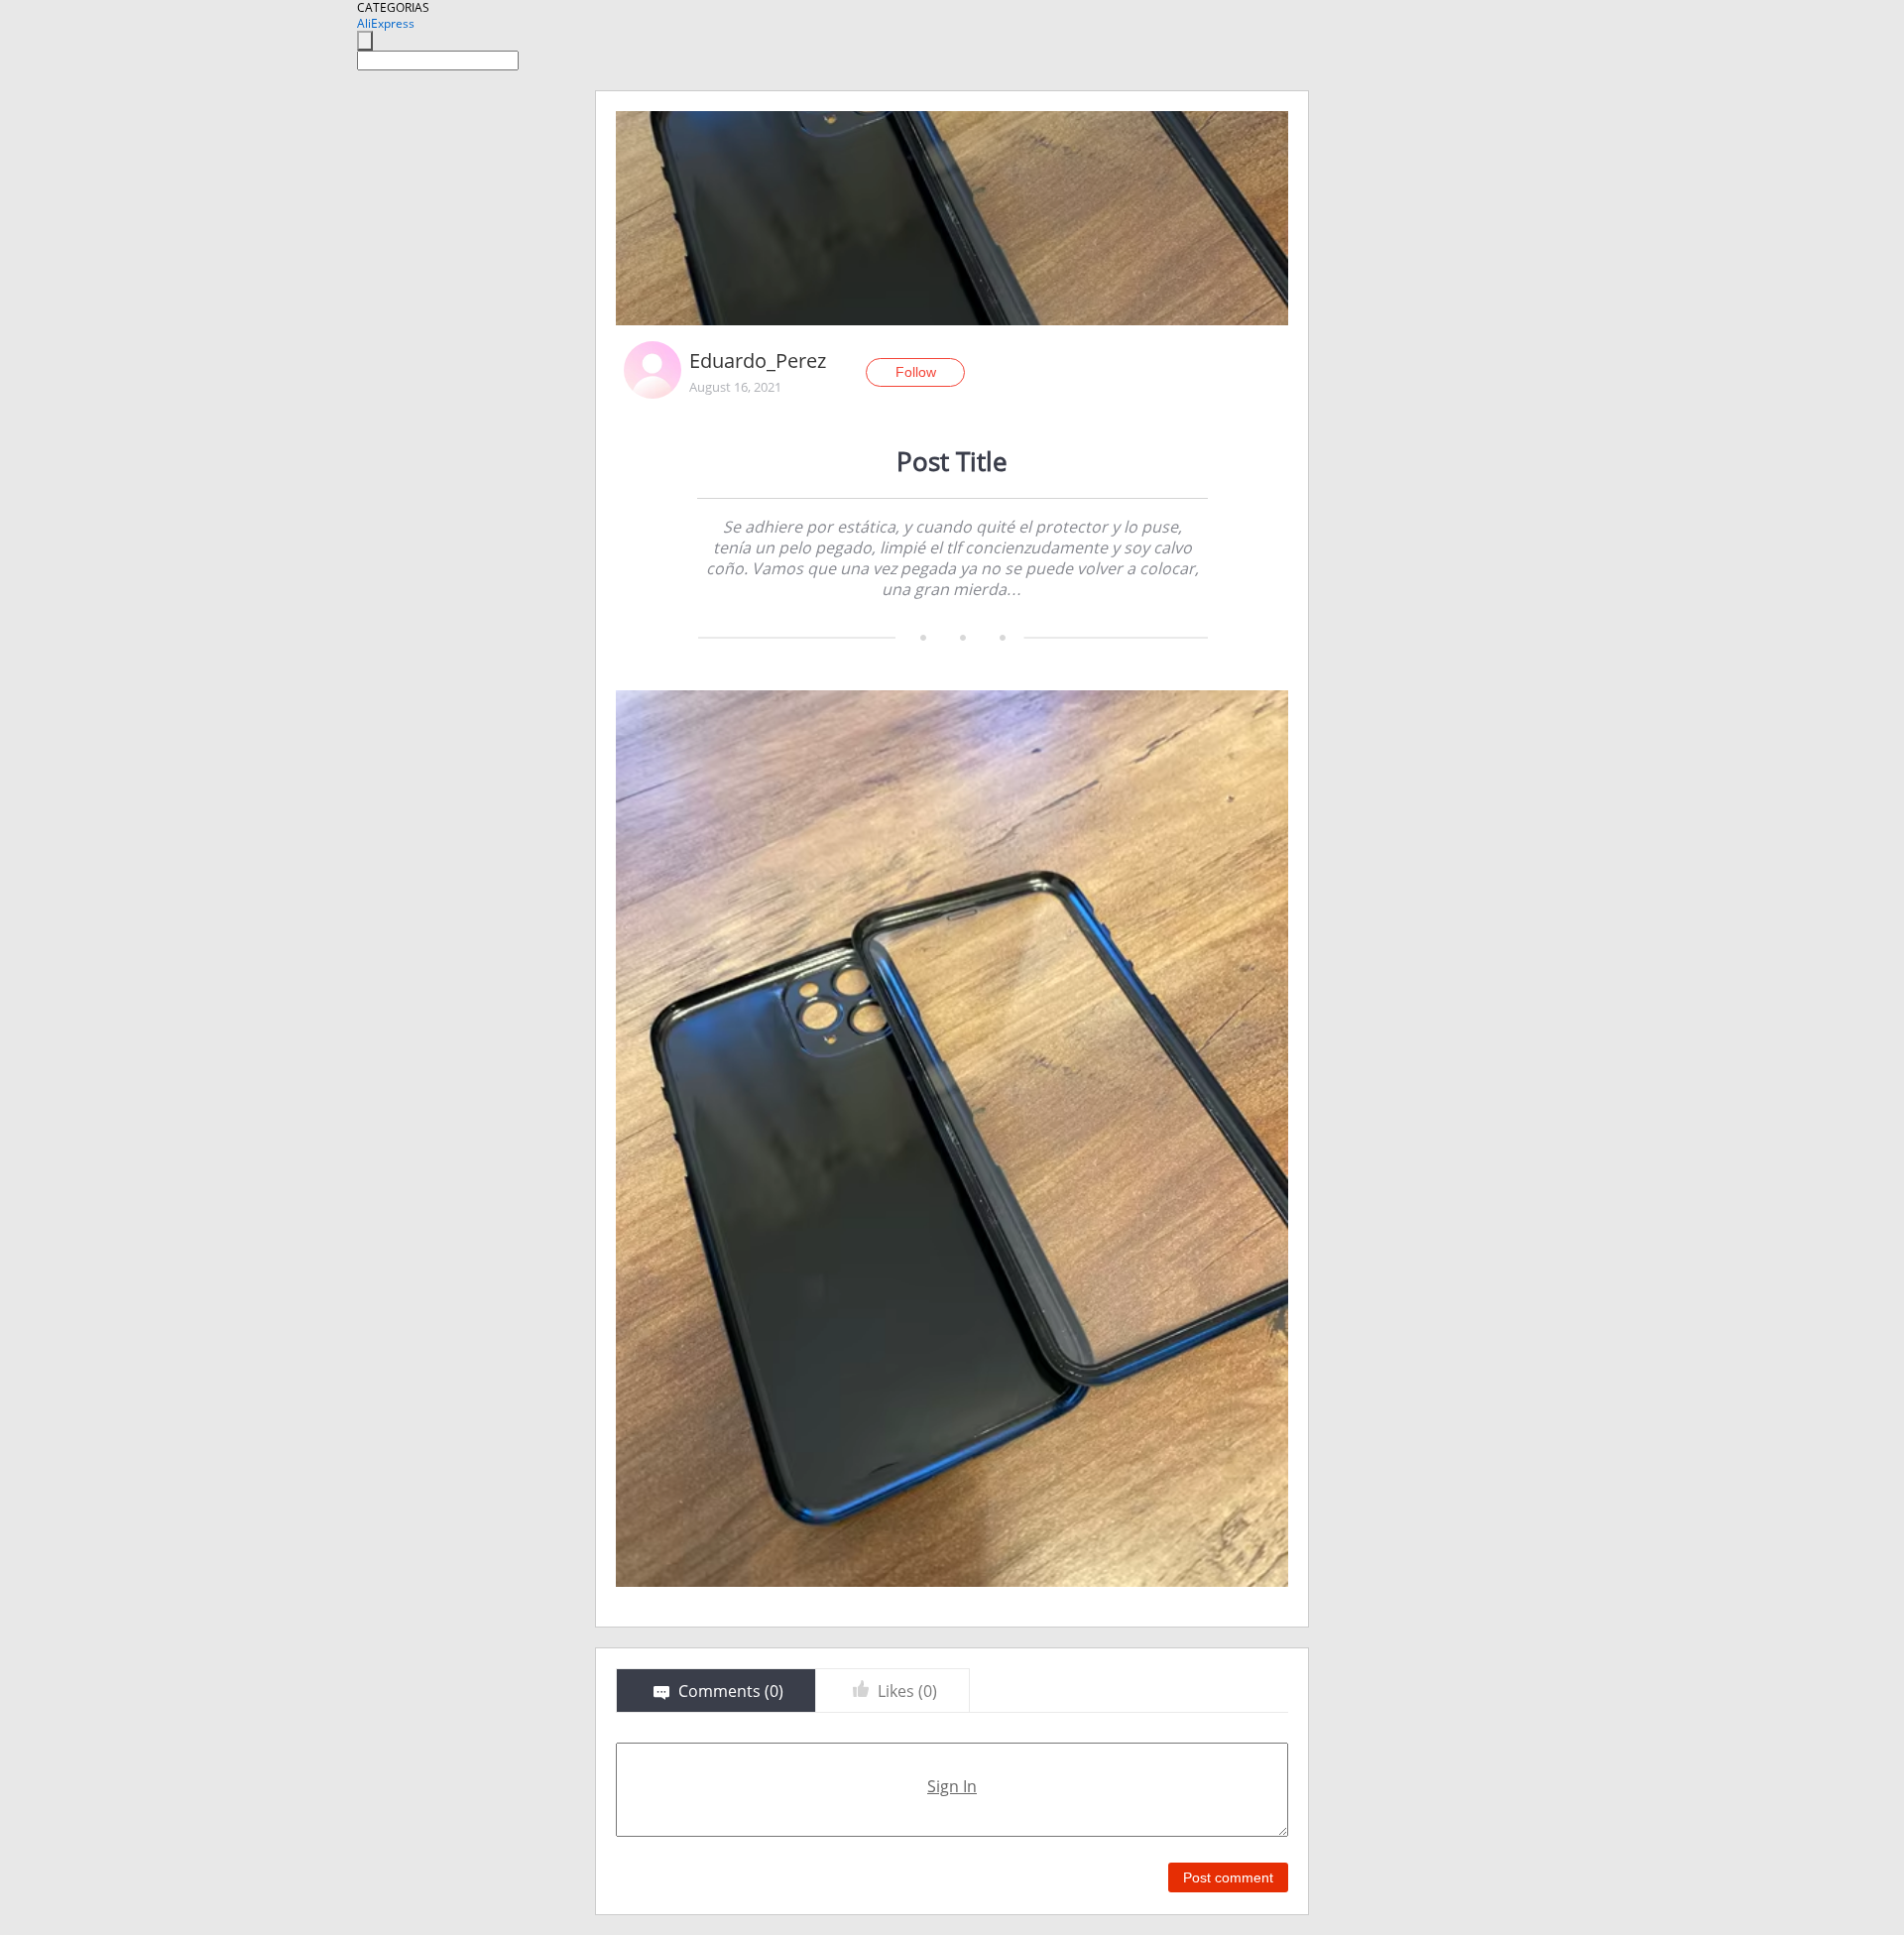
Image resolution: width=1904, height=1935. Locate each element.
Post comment (1228, 1877)
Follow (916, 372)
